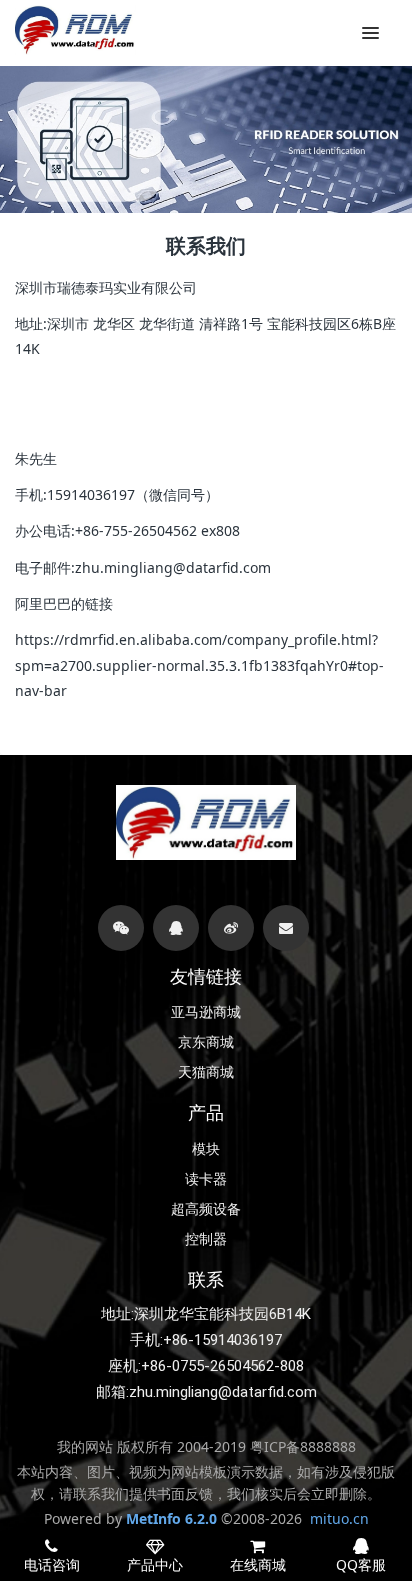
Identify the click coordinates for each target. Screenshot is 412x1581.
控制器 (206, 1239)
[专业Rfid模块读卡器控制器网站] (75, 30)
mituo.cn (339, 1518)
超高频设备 (206, 1209)
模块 (206, 1149)
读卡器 (206, 1179)
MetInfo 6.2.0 (171, 1518)
